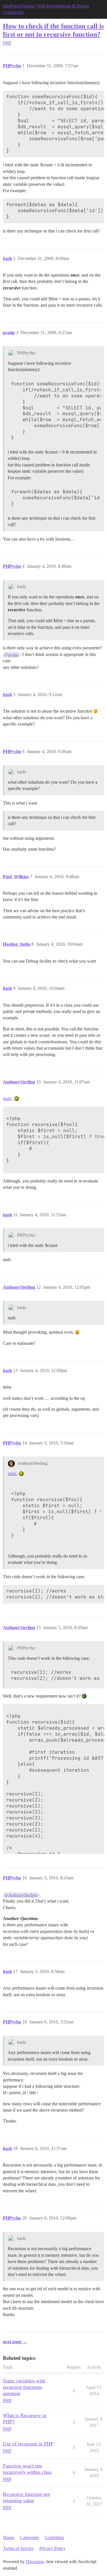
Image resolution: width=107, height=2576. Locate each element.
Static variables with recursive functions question (24, 2387)
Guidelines (54, 2537)
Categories (30, 2537)
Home (9, 2537)
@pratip (11, 655)
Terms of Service (18, 2548)
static (7, 1098)
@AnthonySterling (21, 1895)
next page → (15, 2342)
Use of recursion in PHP (28, 2444)
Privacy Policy (53, 2548)
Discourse (35, 2562)
